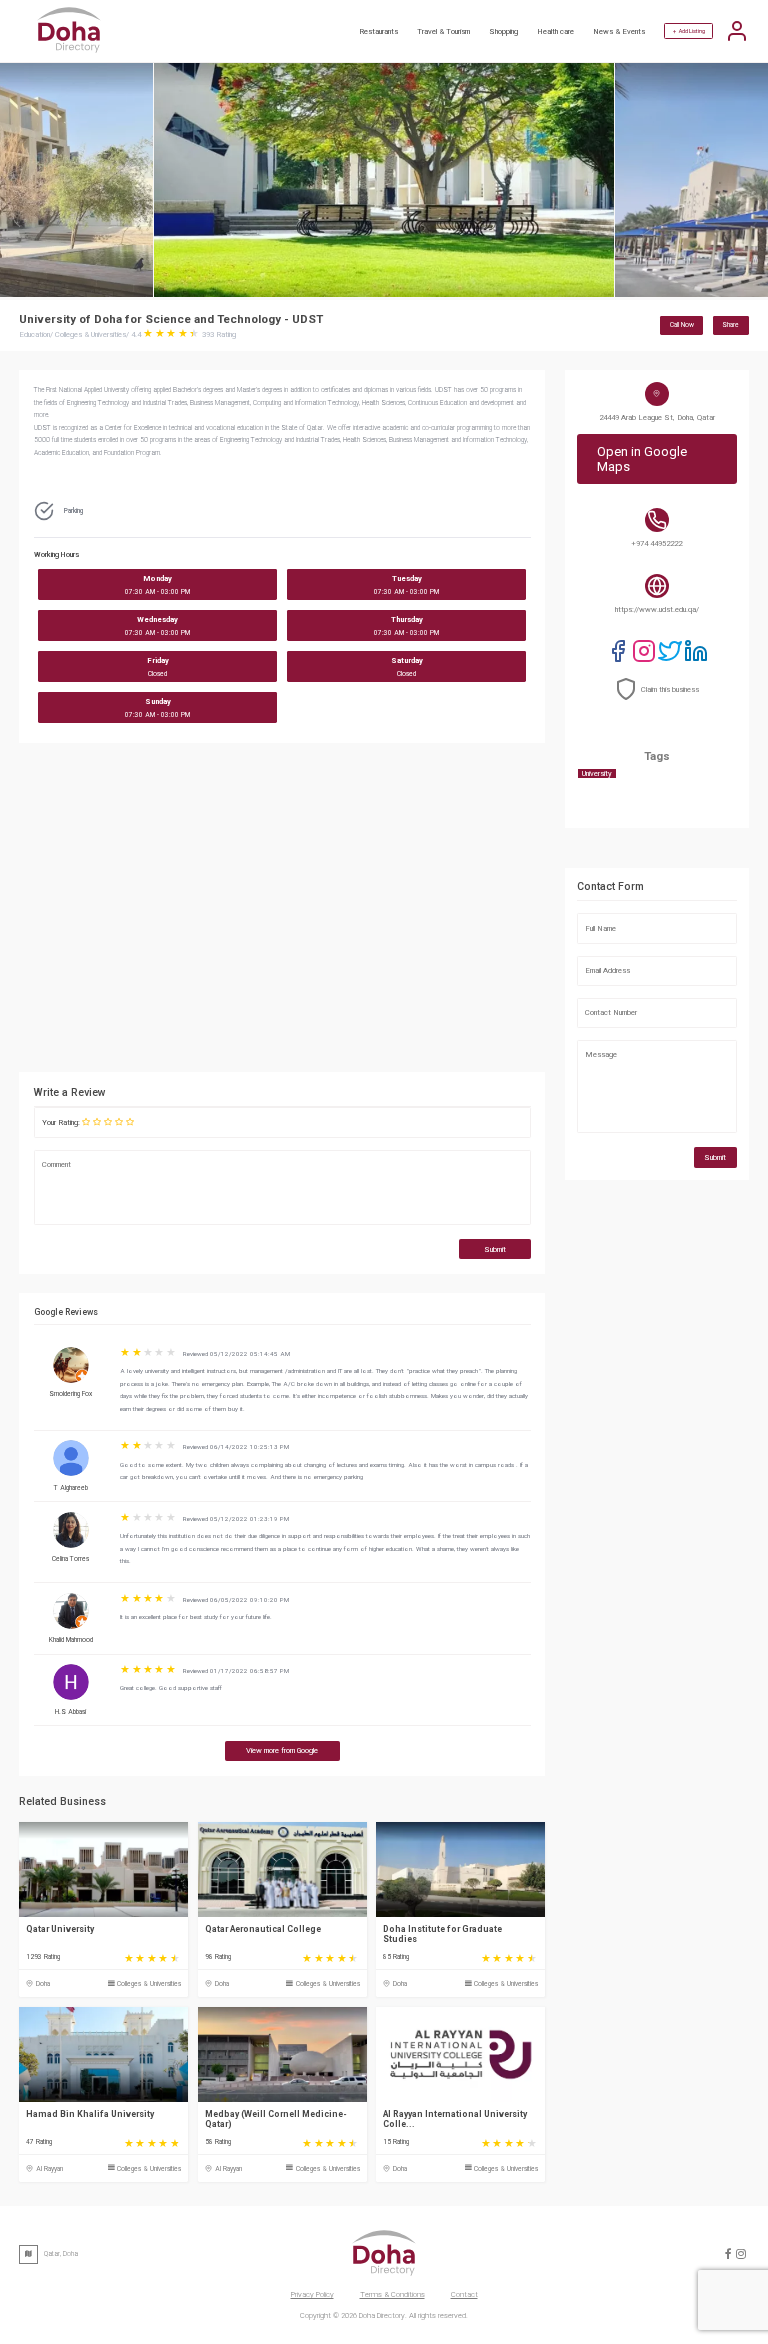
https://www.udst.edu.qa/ (657, 609)
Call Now (682, 325)
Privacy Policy (312, 2294)
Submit (495, 1249)
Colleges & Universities (149, 1984)
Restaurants (378, 31)
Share (730, 325)
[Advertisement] (374, 913)
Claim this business (670, 689)
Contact (464, 2294)
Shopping (503, 31)
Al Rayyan (49, 2169)
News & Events (619, 31)
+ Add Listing (689, 31)
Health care (555, 31)
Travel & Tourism (443, 31)
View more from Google (282, 1750)
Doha (43, 1984)
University (597, 773)
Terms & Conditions (392, 2294)
